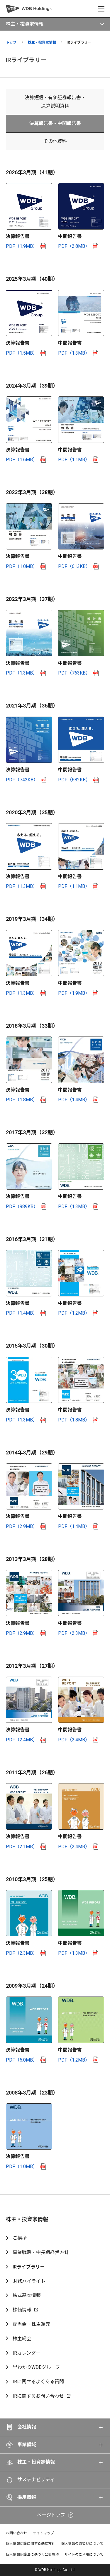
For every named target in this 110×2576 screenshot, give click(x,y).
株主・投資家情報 (42, 42)
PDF (22, 246)
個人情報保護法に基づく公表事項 (32, 2555)
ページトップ (51, 2515)
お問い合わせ (16, 2533)
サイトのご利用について (84, 2555)
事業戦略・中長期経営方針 (41, 2252)
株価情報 (22, 2310)
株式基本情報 (27, 2295)
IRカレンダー (27, 2353)
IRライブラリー (29, 2267)
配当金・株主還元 (31, 2324)
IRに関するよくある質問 (38, 2382)
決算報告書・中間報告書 (55, 123)
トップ (11, 42)
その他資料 (55, 141)
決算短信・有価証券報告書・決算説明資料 (55, 102)
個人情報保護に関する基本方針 (31, 2544)
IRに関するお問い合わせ (38, 2396)
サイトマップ (43, 2533)
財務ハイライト (29, 2281)
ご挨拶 (20, 2238)
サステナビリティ (36, 2480)
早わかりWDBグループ (36, 2367)
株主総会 (22, 2339)
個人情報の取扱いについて (82, 2544)
